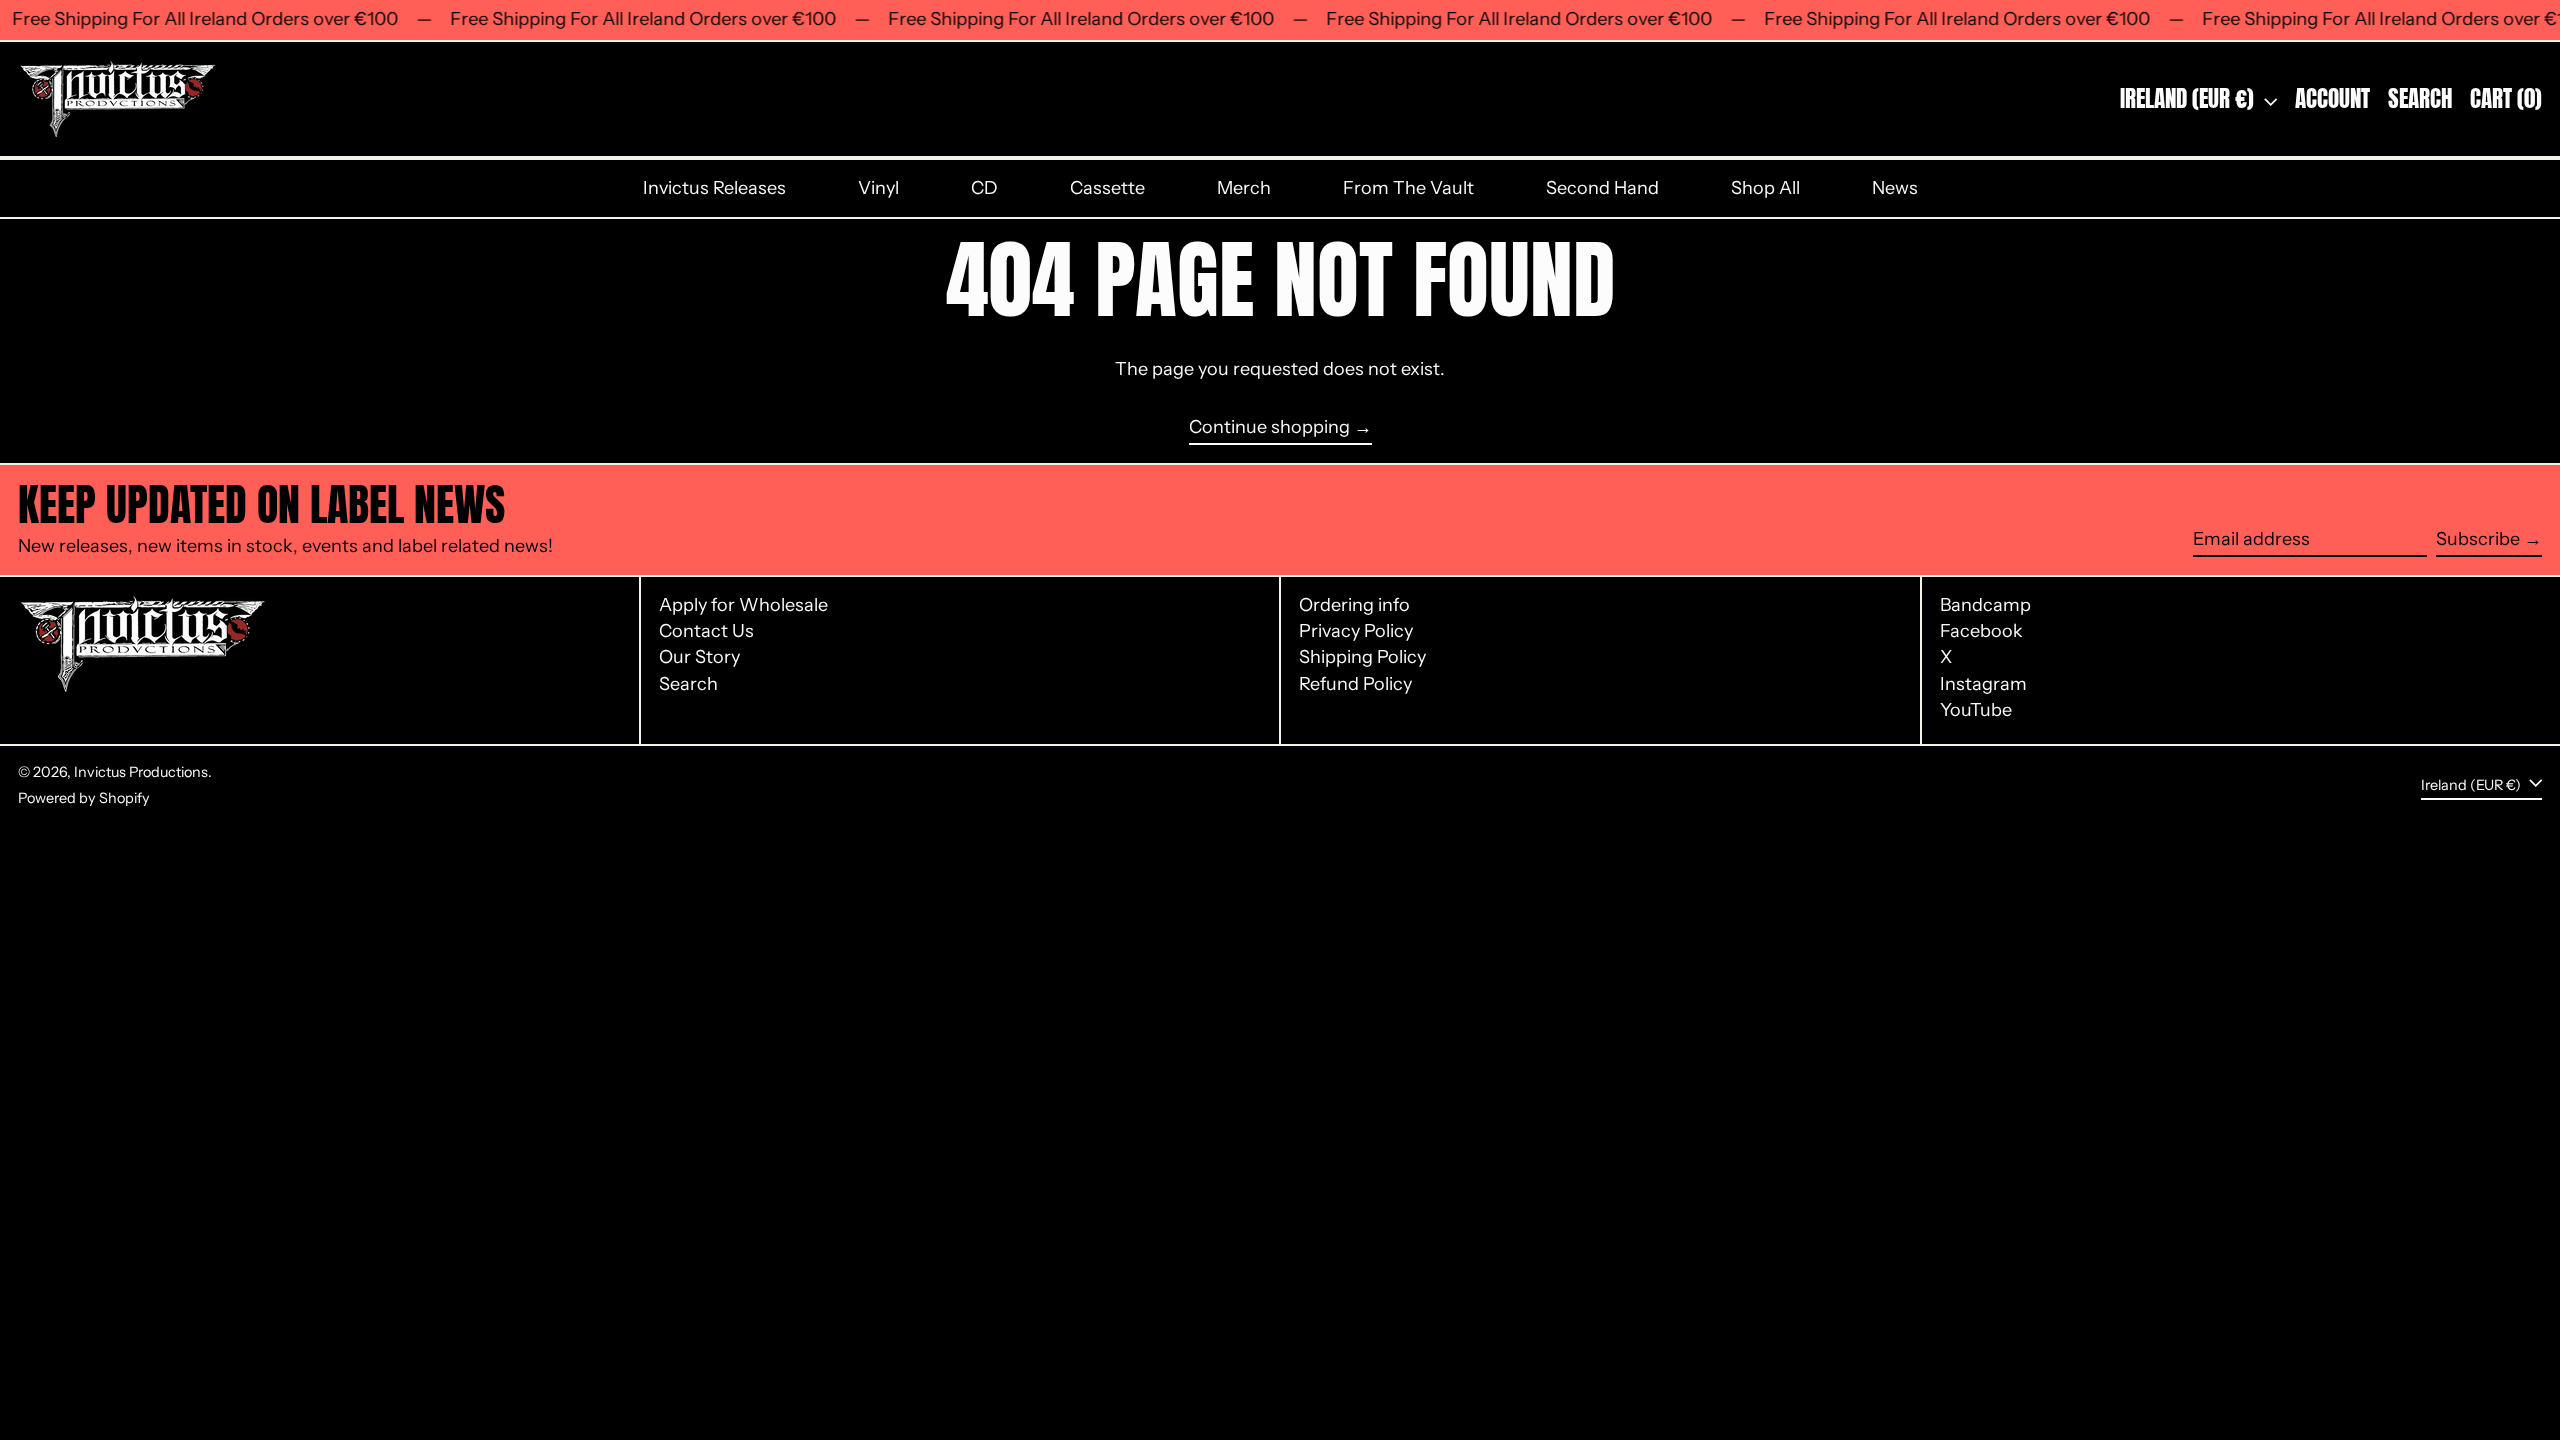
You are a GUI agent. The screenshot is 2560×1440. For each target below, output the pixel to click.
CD (984, 188)
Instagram (1983, 684)
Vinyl (878, 188)
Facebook (1981, 631)
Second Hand (1602, 188)
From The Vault (1408, 188)
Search (688, 684)
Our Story (699, 657)
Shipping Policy (1362, 657)
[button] (2420, 99)
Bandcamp (1985, 605)
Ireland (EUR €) (2189, 98)
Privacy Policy (1356, 631)
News (1895, 188)
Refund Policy (1355, 684)
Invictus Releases (714, 188)
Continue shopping (1269, 427)
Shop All (1765, 188)
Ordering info (1354, 605)
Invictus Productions (141, 772)
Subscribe (2478, 539)
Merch (1244, 188)
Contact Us (706, 631)
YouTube (1976, 710)
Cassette (1107, 188)
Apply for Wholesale (743, 605)
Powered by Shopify (84, 798)
